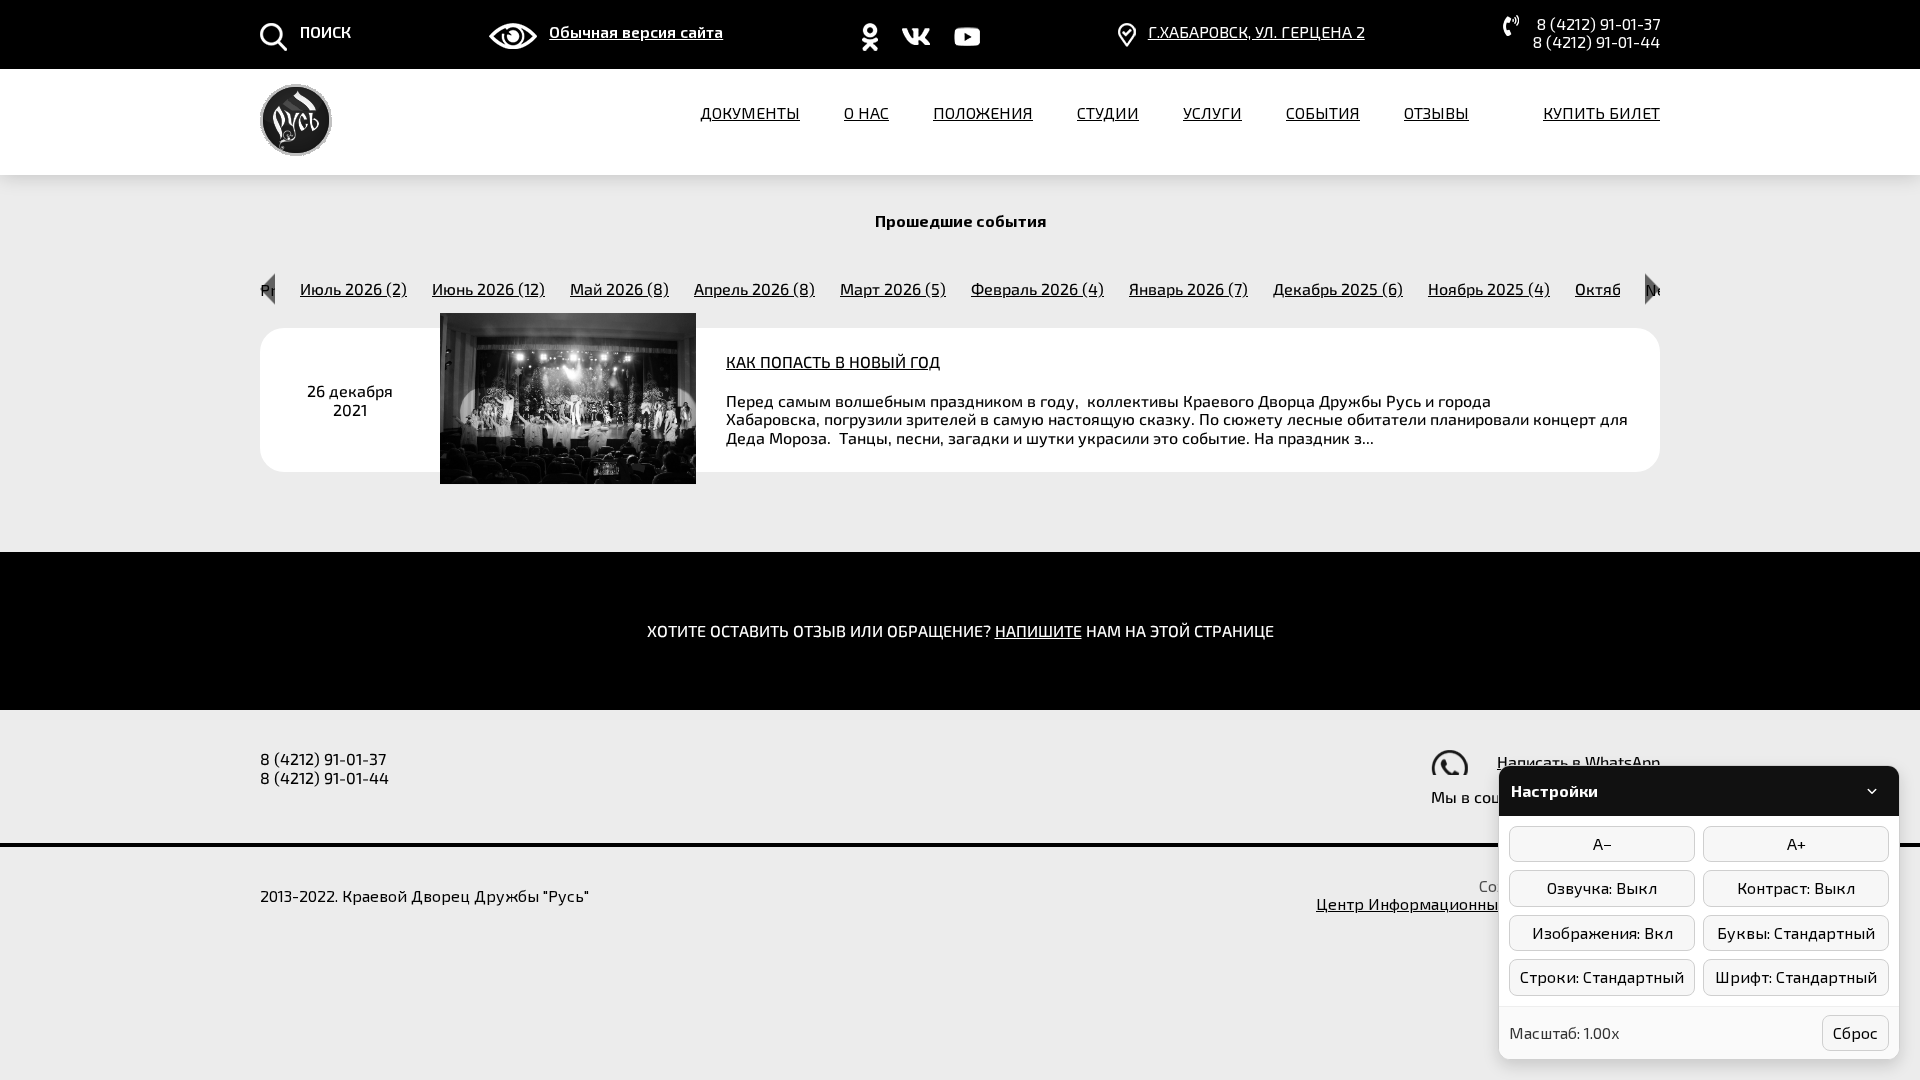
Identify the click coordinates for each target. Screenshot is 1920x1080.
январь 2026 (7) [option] (1188, 289)
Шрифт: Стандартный (1796, 976)
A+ (1796, 843)
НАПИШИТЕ (1038, 630)
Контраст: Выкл (1796, 887)
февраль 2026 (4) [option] (1037, 289)
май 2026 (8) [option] (619, 289)
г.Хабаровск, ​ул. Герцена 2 (1256, 32)
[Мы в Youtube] (967, 44)
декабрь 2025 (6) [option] (1338, 289)
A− (1602, 843)
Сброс (1855, 1032)
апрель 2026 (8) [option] (754, 289)
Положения (983, 112)
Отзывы (1436, 112)
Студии (1108, 112)
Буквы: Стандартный (1796, 932)
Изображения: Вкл (1602, 932)
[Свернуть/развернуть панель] (1872, 791)
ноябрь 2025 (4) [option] (1489, 289)
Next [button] (1652, 288)
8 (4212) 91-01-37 (1598, 24)
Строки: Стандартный (1602, 976)
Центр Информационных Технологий (1458, 904)
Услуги (1212, 112)
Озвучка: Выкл (1602, 887)
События (1323, 112)
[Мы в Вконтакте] (916, 44)
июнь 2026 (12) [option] (488, 289)
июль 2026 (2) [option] (353, 289)
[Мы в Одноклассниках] (870, 44)
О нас (866, 112)
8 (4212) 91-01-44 (1596, 42)
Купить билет (1601, 112)
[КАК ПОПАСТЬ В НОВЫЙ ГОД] (960, 400)
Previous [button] (267, 288)
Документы (750, 112)
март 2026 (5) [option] (893, 289)
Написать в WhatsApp (1578, 761)
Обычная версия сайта (636, 32)
